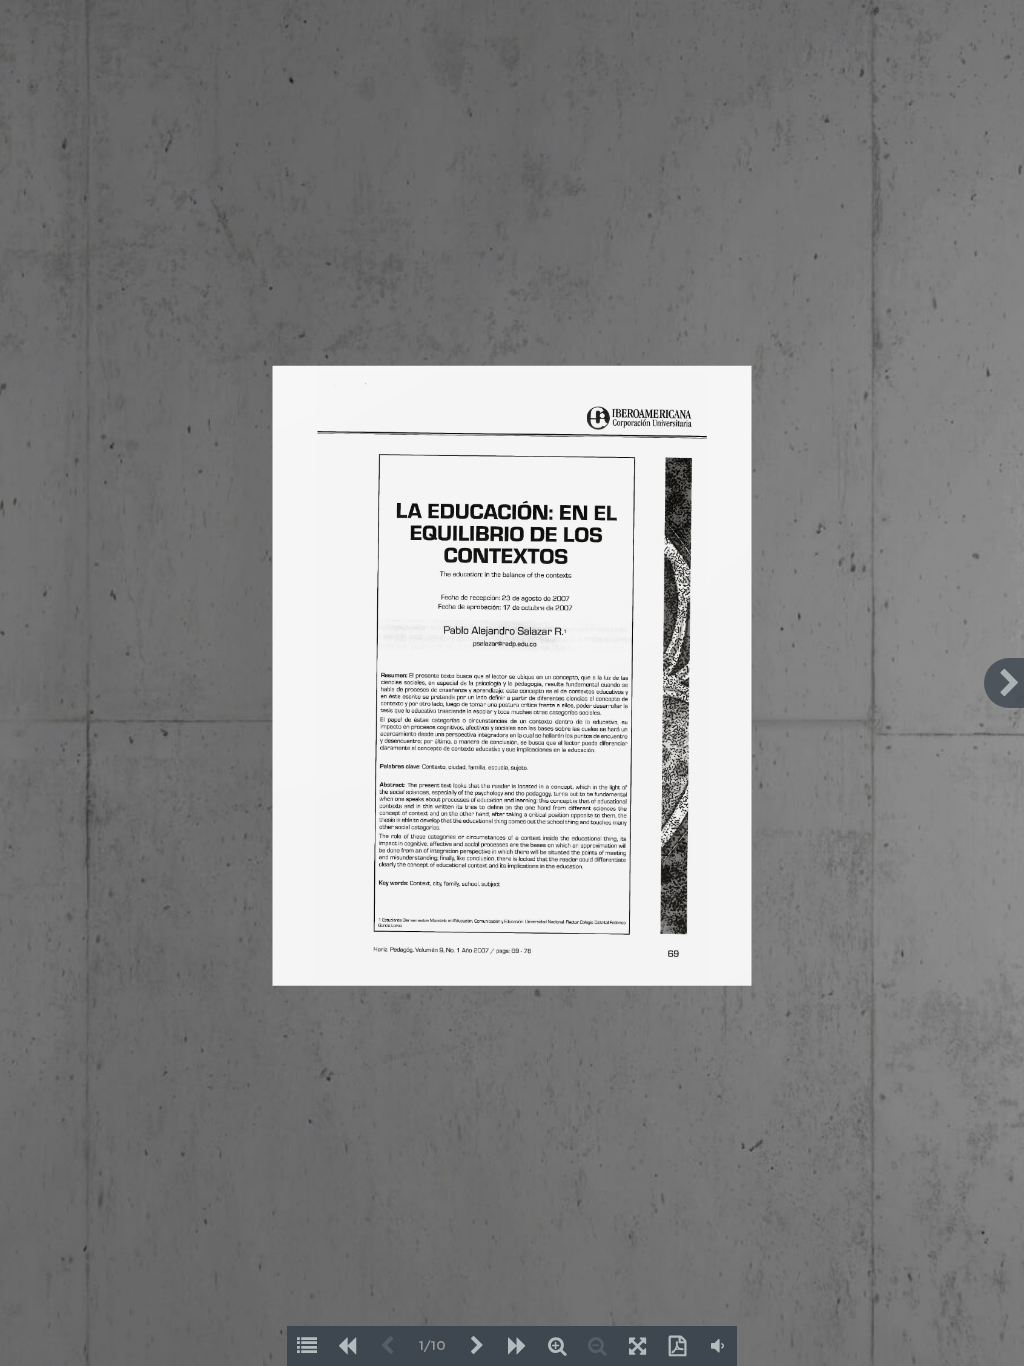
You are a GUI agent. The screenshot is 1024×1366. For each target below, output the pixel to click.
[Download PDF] (677, 1346)
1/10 (432, 1346)
